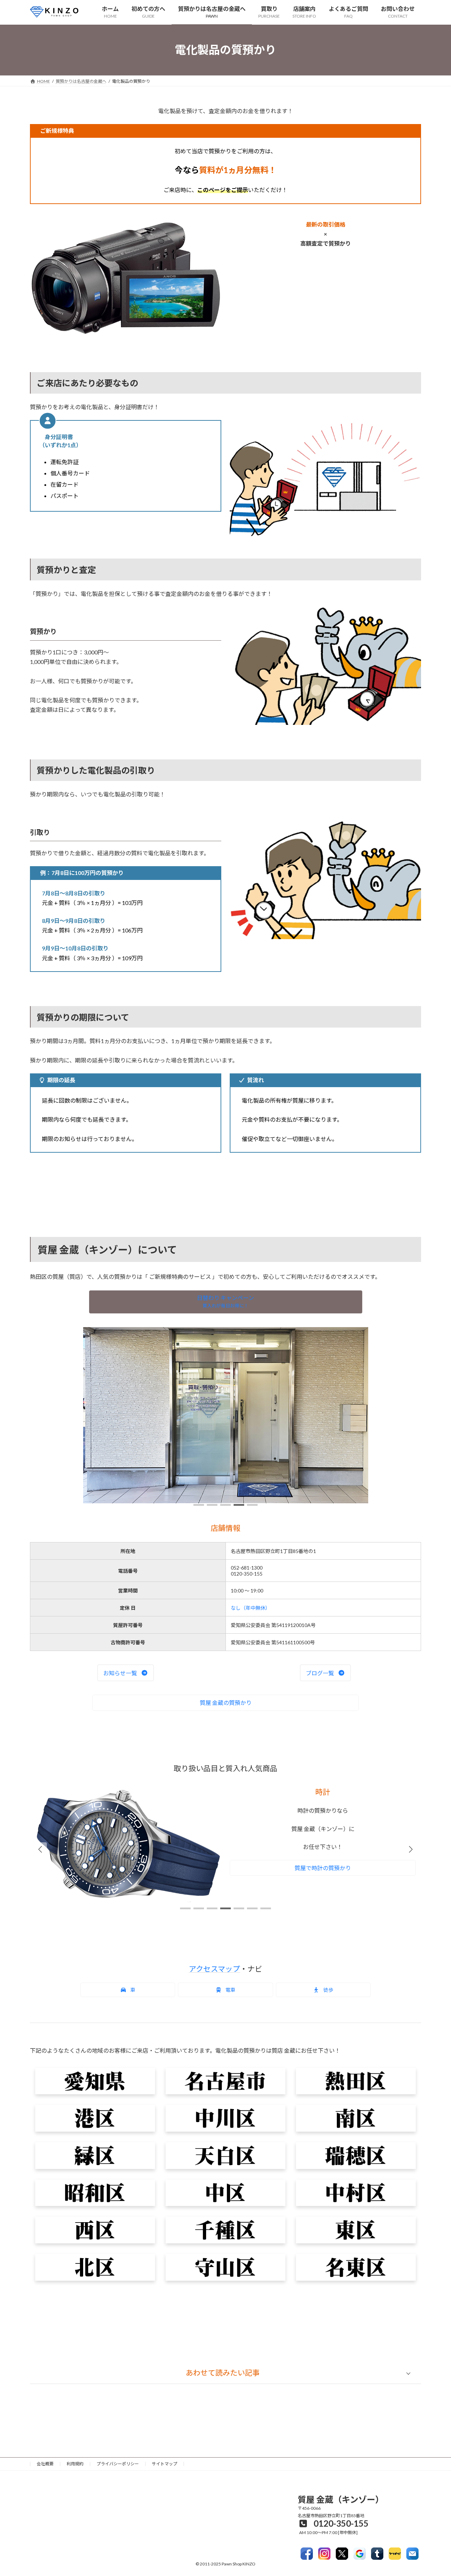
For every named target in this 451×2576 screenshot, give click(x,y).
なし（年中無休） (251, 1608)
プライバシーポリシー (118, 2464)
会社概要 (45, 2464)
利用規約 (75, 2464)
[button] (226, 1302)
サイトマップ (165, 2464)
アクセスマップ (214, 1969)
